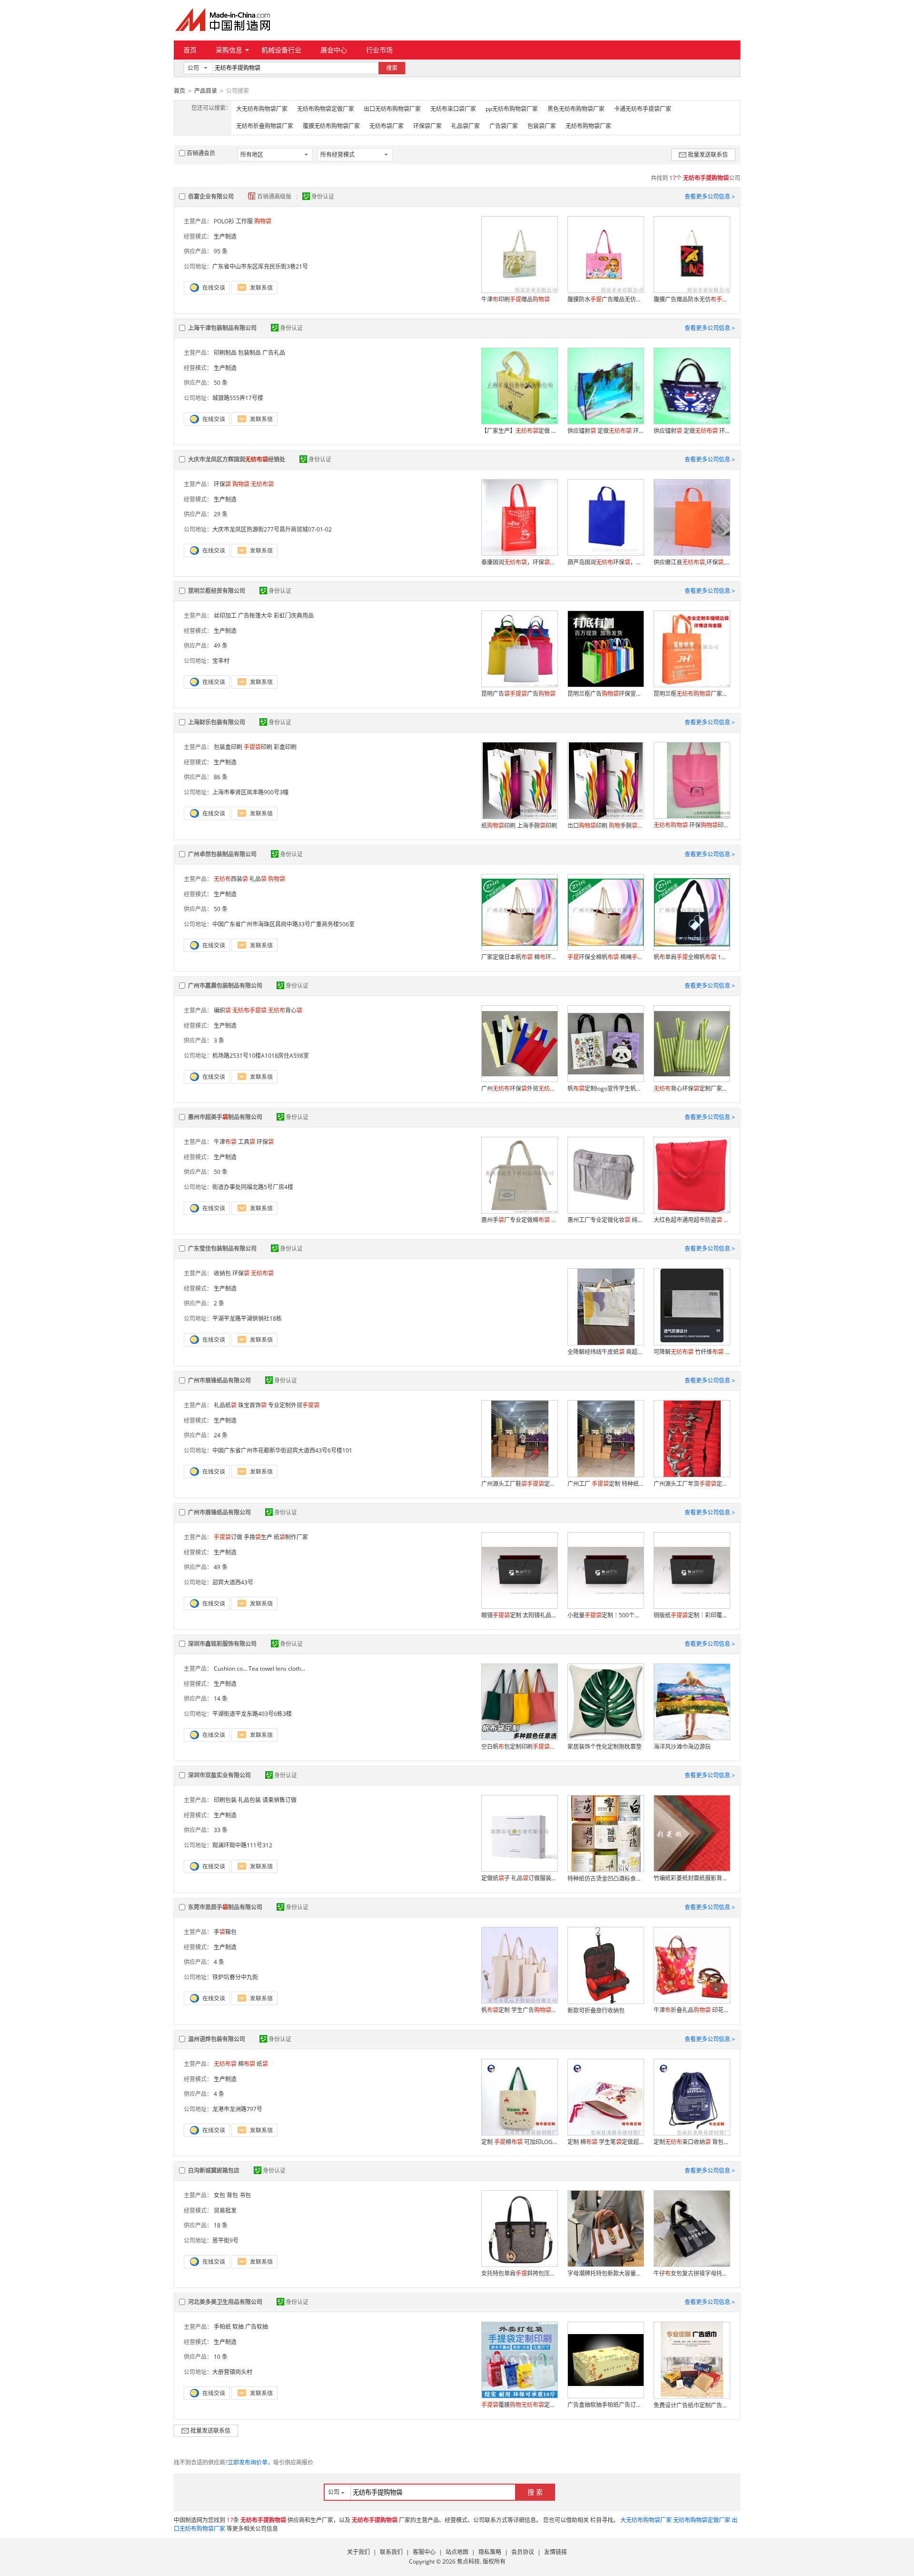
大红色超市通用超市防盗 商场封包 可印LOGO (692, 1220)
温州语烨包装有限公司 (217, 2039)
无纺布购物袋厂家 (588, 126)
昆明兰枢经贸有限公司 (217, 591)
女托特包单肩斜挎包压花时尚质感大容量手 (519, 2273)
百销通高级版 (275, 196)
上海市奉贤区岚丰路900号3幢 (250, 792)
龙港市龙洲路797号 (237, 2109)
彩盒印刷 (285, 747)
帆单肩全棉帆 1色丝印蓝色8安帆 (692, 957)
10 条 (221, 2357)
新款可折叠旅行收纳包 (596, 2010)
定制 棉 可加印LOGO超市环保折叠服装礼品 (519, 2142)
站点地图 (457, 2552)
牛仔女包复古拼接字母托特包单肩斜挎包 (692, 2273)
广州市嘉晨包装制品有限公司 (225, 986)
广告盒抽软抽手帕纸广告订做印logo (606, 2405)
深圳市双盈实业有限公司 (219, 1775)
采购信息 (229, 50)
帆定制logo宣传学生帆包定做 (606, 1088)
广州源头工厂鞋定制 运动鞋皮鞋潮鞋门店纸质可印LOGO (519, 1484)
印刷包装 (225, 1800)
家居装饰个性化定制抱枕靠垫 (605, 1747)
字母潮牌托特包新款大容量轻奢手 (606, 2273)
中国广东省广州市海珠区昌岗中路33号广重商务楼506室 (283, 924)
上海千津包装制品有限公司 (222, 328)
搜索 (392, 68)
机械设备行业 (281, 50)
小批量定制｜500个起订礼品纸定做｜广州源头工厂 (606, 1615)
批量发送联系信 (708, 155)
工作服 (244, 221)
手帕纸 (222, 2327)
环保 (222, 484)
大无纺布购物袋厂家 (262, 109)
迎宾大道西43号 (233, 1582)
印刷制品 (225, 353)
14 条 (221, 1699)
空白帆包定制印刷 (519, 1747)
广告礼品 (274, 353)
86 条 (221, 777)
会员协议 (523, 2552)
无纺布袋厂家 (387, 126)
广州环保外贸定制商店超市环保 (519, 1088)
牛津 (225, 1142)
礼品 (258, 879)
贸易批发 (225, 2210)
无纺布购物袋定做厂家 (326, 109)
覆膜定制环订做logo (519, 2405)
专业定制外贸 (294, 1405)
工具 (247, 1142)
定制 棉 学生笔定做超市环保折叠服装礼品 (606, 2142)
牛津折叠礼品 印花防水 (692, 2010)
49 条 (221, 646)
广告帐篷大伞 (255, 616)
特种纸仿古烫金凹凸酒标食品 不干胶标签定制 (606, 1879)
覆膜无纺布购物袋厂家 (331, 126)
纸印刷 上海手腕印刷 (519, 826)
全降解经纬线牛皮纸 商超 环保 (606, 1352)
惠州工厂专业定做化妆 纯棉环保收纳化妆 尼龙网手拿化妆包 (606, 1220)
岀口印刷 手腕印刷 (606, 826)
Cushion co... (230, 1669)
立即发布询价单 (248, 2462)
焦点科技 (468, 2561)
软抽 (238, 2327)
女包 (219, 2195)
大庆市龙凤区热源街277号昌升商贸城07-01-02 (272, 529)
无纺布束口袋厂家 (453, 109)
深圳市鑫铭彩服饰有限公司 (222, 1644)
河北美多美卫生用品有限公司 (225, 2302)
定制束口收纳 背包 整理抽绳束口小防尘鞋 (692, 2142)
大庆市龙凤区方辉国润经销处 (237, 459)
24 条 (221, 1435)
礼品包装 (249, 1800)
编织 (222, 1010)
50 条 (221, 383)
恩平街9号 (225, 2240)
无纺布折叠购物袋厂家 (265, 126)
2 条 (219, 1303)
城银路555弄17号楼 (238, 398)
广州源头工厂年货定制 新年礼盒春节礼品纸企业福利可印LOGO (692, 1484)
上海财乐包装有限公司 (217, 722)
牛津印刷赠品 (516, 299)
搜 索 (535, 2492)
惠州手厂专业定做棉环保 (519, 1220)
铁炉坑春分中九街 (235, 1977)
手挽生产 (258, 1537)
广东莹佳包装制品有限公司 (222, 1248)
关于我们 (358, 2552)
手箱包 (225, 1932)
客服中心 (424, 2552)
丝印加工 (225, 616)
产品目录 (206, 91)
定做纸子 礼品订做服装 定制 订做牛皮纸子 (519, 1878)
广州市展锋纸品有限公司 (219, 1380)
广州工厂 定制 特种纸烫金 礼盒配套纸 (606, 1484)
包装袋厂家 (542, 126)
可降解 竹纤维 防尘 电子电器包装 (692, 1352)
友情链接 (556, 2552)
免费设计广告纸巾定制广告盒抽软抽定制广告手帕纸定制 (692, 2405)
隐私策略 (490, 2552)
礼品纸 (225, 1405)
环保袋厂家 (427, 126)
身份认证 (323, 196)
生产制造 (225, 236)
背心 (285, 1010)
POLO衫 (224, 221)
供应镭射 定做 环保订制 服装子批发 (606, 431)
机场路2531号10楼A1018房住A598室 (261, 1056)
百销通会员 (201, 153)
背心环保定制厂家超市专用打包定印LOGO (692, 1088)
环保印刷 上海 (692, 825)
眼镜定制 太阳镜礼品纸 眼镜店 (519, 1615)
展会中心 (334, 50)
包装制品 (249, 353)
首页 (190, 50)
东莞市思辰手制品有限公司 (225, 1907)
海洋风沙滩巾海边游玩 (682, 1747)
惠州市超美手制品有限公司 (225, 1117)
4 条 (219, 1962)
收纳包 (222, 1273)
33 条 (221, 1830)
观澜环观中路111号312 (242, 1845)
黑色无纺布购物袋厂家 (576, 109)
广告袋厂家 (504, 126)
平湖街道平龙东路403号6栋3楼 (252, 1714)
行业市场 (379, 50)
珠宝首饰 (252, 1405)
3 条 (219, 1040)
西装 (231, 879)
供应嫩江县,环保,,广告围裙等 (692, 562)
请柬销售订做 (279, 1800)
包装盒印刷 (228, 747)
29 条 (221, 514)
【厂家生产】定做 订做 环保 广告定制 (519, 431)
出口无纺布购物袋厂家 (392, 109)
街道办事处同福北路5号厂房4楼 (253, 1187)
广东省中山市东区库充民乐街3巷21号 (260, 266)
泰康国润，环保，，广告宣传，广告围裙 (519, 562)
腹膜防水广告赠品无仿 (606, 299)
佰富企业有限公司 (211, 196)
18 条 (221, 2225)
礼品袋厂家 (466, 126)
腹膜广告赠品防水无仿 (692, 299)
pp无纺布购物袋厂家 (512, 109)
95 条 (221, 251)
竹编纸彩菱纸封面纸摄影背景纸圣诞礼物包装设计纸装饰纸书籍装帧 (692, 1878)
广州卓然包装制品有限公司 (222, 854)
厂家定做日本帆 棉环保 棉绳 (519, 957)
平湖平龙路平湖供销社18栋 (247, 1318)
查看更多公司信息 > (710, 196)
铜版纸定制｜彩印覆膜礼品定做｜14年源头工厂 (692, 1615)
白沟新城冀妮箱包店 (214, 2170)
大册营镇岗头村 (232, 2372)
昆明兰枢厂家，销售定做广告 (692, 694)
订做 (228, 1537)
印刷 (258, 747)
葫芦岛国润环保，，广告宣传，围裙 (606, 562)
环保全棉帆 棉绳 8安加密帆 (606, 957)
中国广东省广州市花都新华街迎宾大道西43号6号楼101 (282, 1450)
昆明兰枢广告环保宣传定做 (606, 694)
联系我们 (391, 2552)
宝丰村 (221, 661)
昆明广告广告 (518, 694)
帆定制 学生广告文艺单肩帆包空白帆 (519, 2010)
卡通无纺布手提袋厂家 (643, 109)
